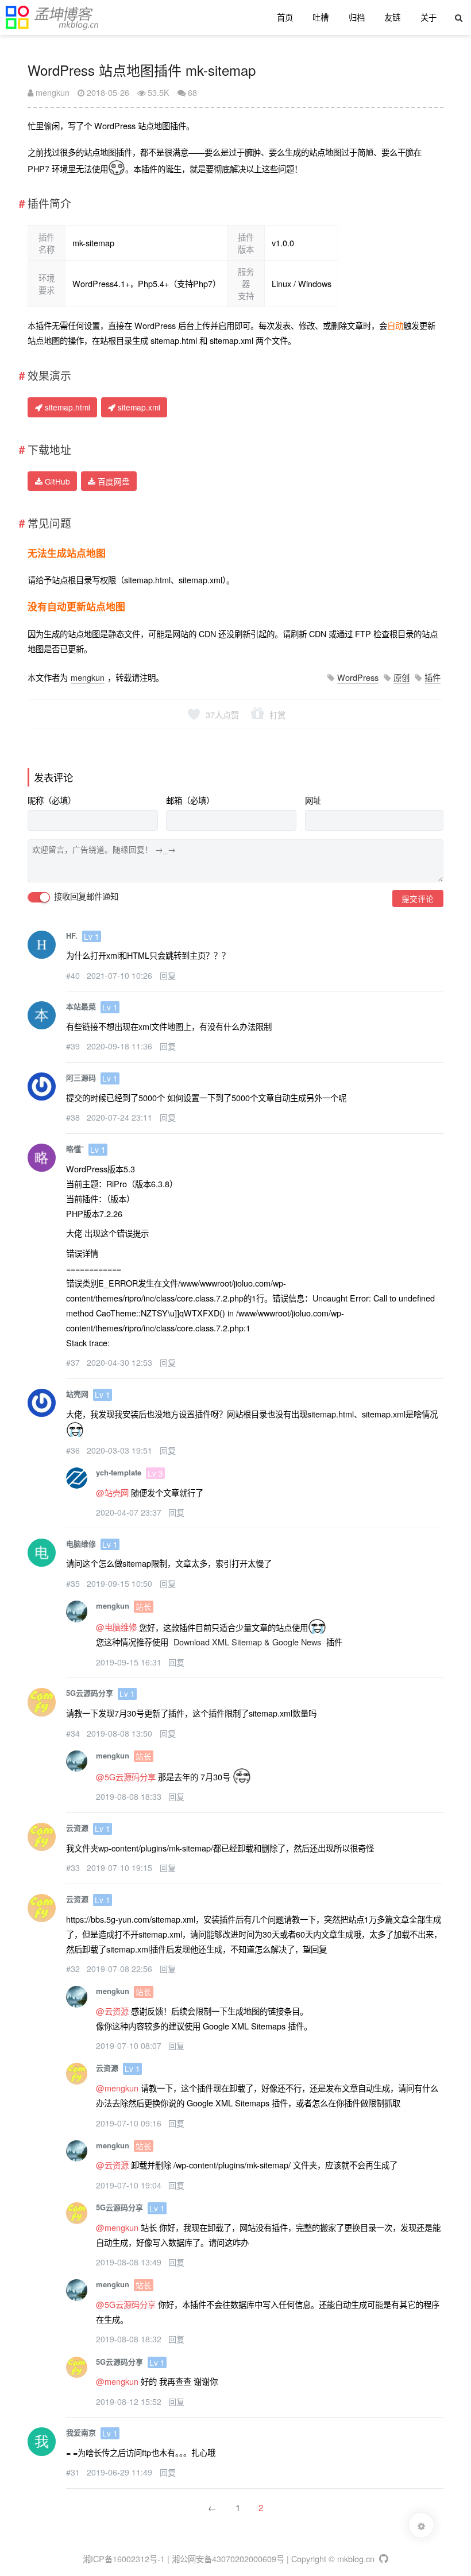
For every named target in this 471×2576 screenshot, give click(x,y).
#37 (74, 1362)
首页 (285, 17)
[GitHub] (383, 2558)
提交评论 (418, 898)
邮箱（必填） (190, 800)
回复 (168, 975)
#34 (74, 1733)
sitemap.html (66, 407)
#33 (74, 1868)
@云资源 (112, 2011)
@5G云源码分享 (126, 1777)
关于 (428, 17)
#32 (74, 1969)
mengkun (51, 92)
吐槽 (321, 17)
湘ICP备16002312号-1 (124, 2558)
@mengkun (117, 2088)
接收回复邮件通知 (85, 896)
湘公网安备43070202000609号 (228, 2558)
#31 (74, 2472)
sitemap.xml (138, 407)
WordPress (358, 677)
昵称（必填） (52, 800)
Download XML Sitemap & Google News (247, 1642)
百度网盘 (113, 481)
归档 (357, 17)
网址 (313, 800)
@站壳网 (112, 1492)
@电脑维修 (116, 1627)
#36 (74, 1450)
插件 (433, 677)
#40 (74, 975)
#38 (74, 1117)
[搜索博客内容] (459, 18)
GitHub (56, 481)
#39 (74, 1046)
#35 (74, 1583)
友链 (392, 17)
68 (192, 92)
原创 (401, 677)
